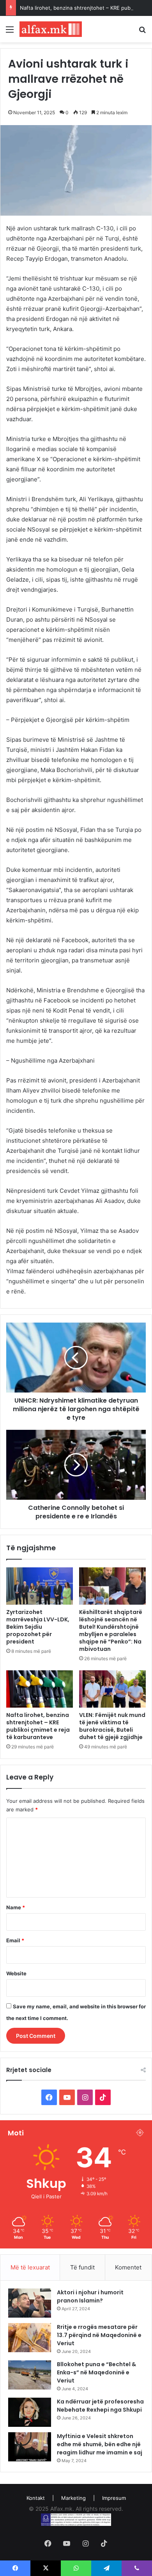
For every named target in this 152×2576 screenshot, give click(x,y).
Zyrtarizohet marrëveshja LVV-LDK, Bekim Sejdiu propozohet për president (38, 1627)
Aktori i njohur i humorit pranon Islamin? (90, 2296)
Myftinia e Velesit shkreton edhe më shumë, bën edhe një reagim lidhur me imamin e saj (100, 2444)
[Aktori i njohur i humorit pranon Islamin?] (30, 2303)
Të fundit (82, 2267)
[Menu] (10, 32)
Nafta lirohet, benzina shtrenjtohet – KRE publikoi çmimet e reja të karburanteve (38, 1726)
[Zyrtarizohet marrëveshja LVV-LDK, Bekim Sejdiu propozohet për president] (40, 1586)
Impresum (114, 2498)
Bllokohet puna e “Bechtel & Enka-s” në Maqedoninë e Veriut (96, 2372)
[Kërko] (142, 32)
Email (15, 1940)
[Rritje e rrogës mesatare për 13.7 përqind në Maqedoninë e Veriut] (30, 2338)
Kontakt (36, 2498)
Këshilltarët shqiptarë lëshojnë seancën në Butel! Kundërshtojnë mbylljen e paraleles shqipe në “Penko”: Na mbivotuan (111, 1630)
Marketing (73, 2498)
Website (16, 1973)
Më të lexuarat (30, 2267)
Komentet (128, 2267)
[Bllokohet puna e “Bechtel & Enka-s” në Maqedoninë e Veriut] (30, 2375)
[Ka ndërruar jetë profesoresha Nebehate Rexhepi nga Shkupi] (30, 2412)
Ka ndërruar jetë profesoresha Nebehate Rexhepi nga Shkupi (100, 2406)
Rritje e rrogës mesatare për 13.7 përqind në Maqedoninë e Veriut (99, 2335)
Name (16, 1907)
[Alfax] (51, 29)
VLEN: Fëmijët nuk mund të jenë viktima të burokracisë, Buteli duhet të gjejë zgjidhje (112, 1726)
